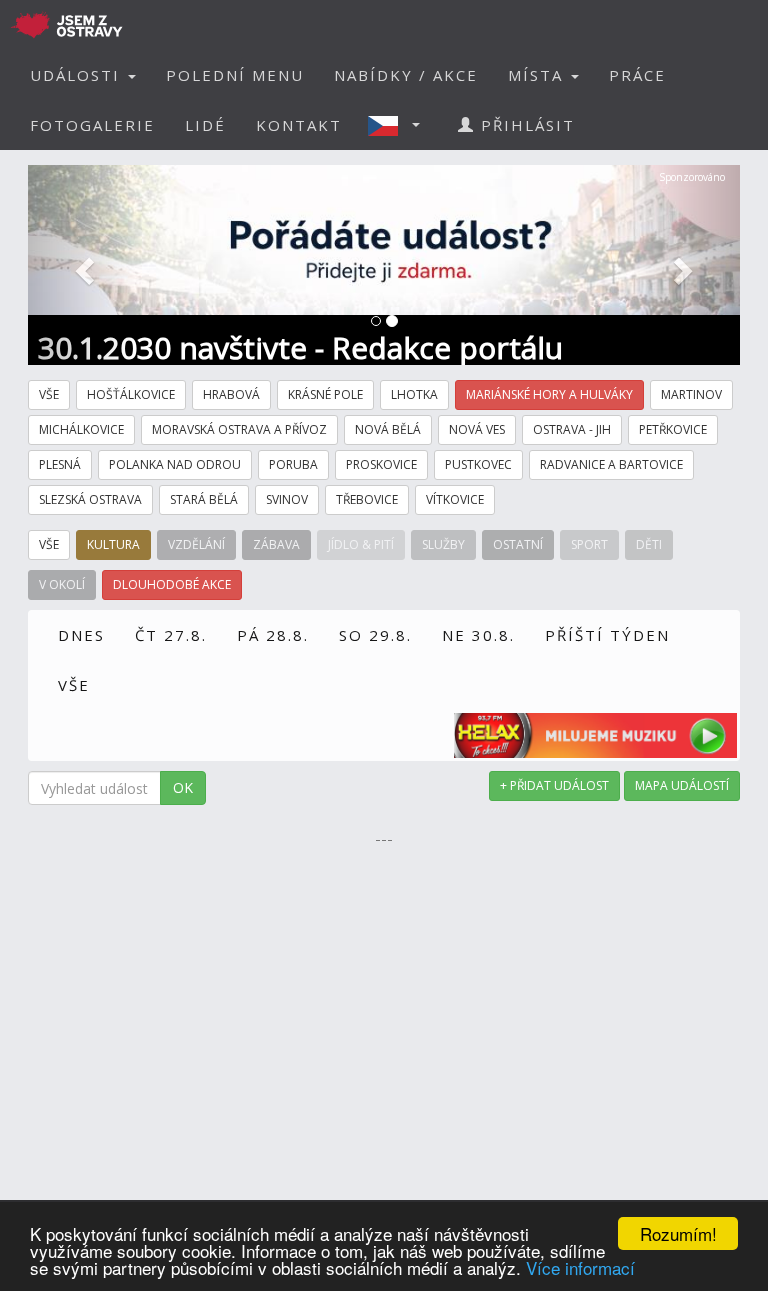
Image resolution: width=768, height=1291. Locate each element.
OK (183, 787)
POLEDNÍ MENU (235, 75)
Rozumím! (678, 1233)
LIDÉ (205, 125)
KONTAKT (299, 125)
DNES (81, 635)
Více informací (580, 1267)
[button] (400, 125)
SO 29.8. (375, 635)
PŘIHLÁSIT (525, 125)
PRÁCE (637, 75)
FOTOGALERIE (92, 125)
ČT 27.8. (171, 635)
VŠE (74, 685)
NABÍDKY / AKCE (406, 75)
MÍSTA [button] (538, 75)
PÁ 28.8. (273, 635)
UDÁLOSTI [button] (78, 75)
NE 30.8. (478, 635)
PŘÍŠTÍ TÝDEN (607, 635)
